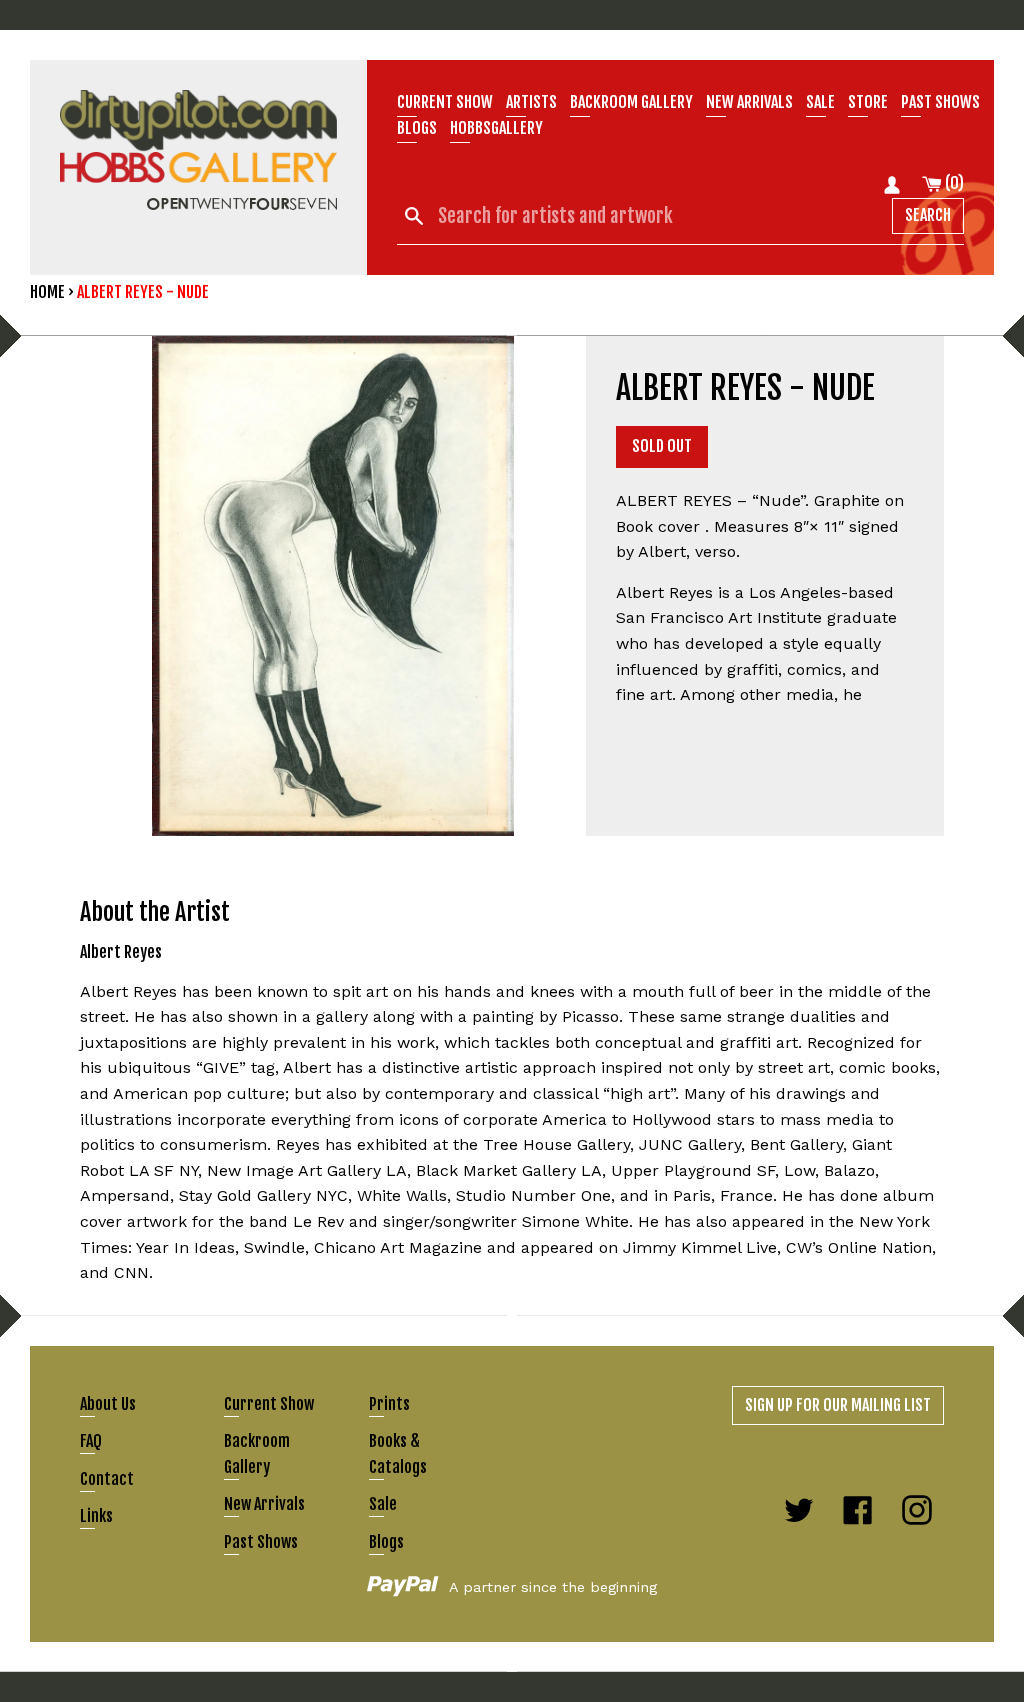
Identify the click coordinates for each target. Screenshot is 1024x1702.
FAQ (91, 1441)
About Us (108, 1404)
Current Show (445, 102)
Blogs (417, 128)
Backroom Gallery (631, 102)
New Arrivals (264, 1504)
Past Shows (940, 102)
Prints (389, 1404)
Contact (107, 1479)
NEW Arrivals (749, 102)
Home (47, 292)
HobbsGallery (496, 128)
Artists (531, 102)
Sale (820, 102)
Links (96, 1516)
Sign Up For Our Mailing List (838, 1405)
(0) (953, 183)
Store (868, 102)
